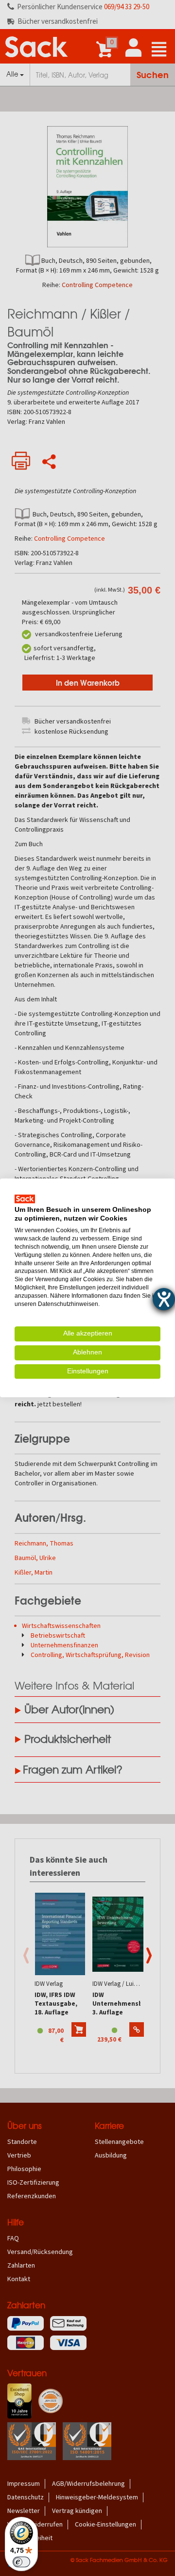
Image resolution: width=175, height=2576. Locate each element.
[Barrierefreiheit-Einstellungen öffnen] (164, 1299)
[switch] (21, 2562)
